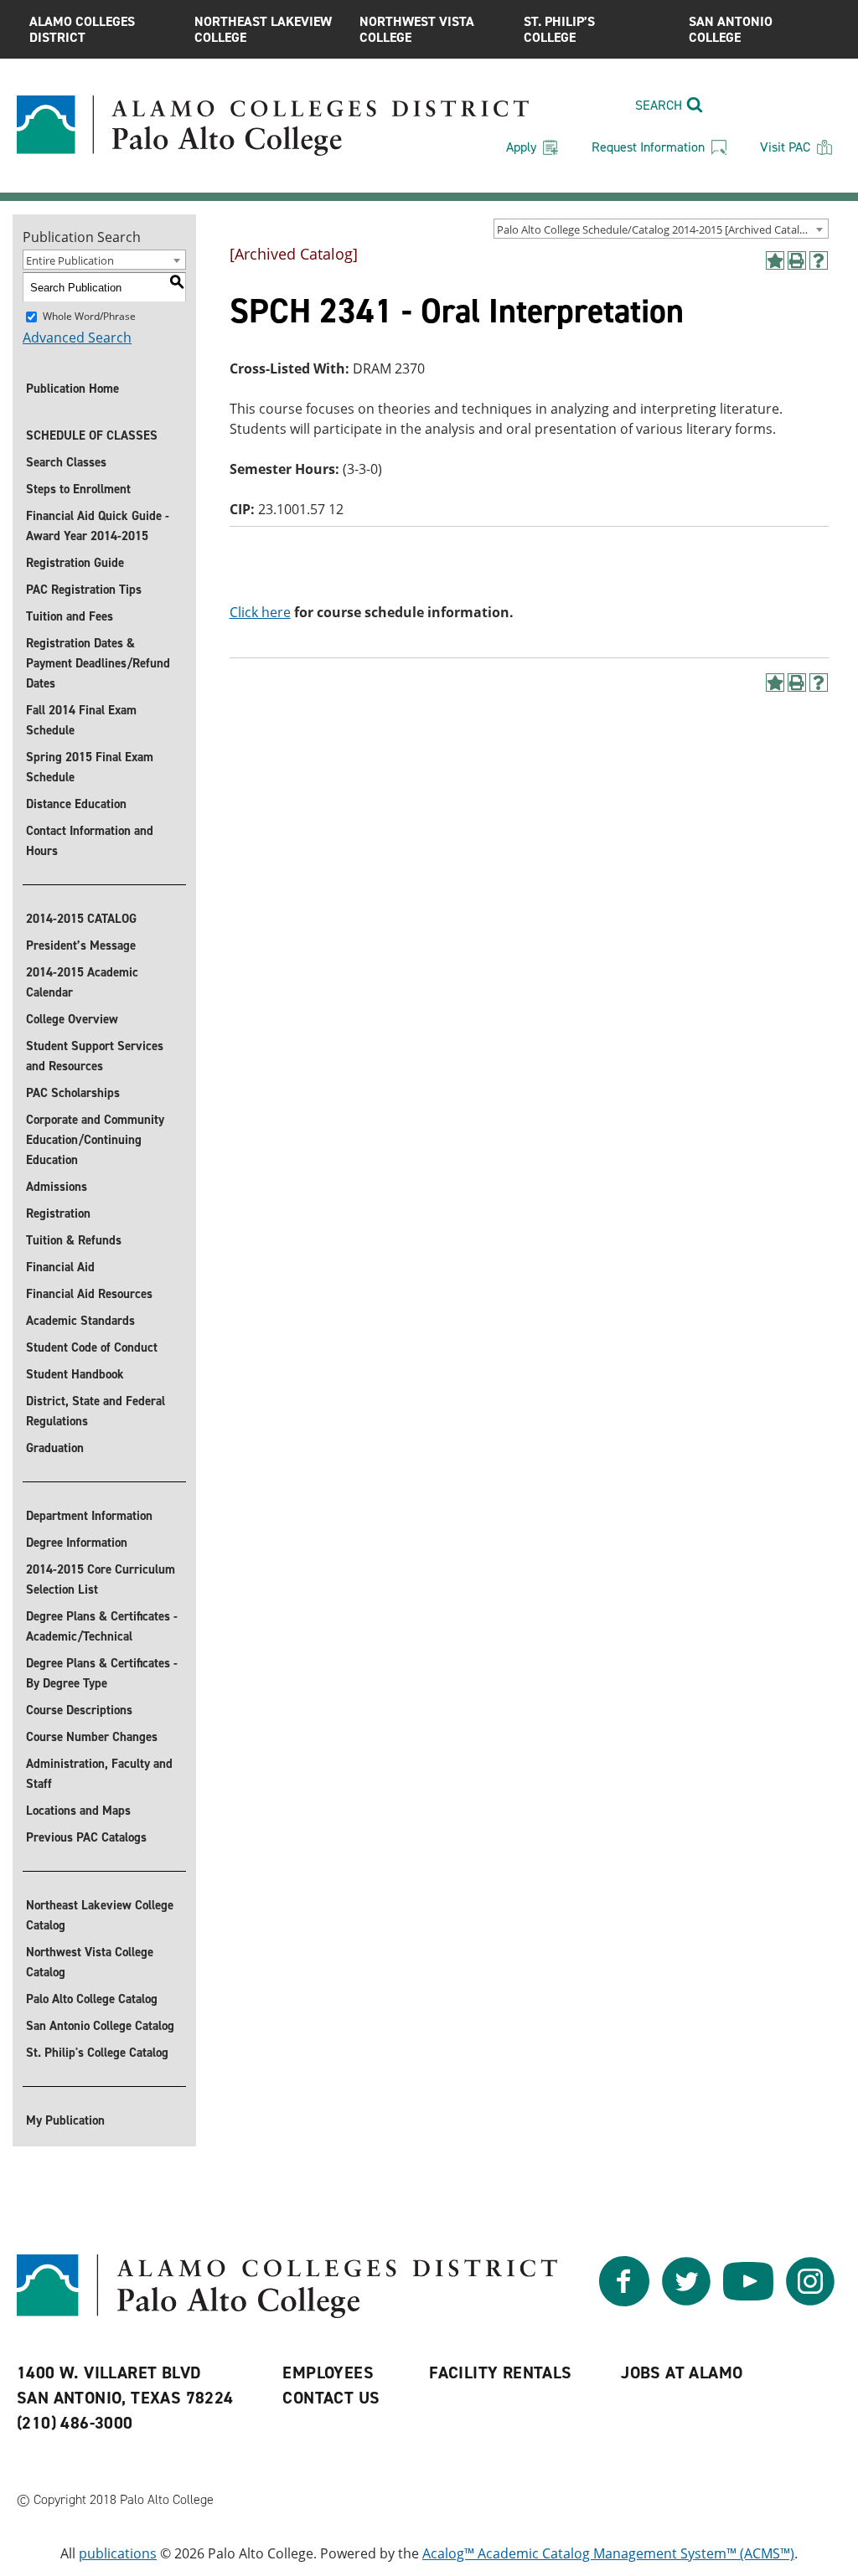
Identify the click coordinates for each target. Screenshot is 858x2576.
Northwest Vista (417, 29)
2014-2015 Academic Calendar (82, 982)
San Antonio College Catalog (100, 2026)
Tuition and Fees (70, 616)
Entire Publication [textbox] (70, 260)
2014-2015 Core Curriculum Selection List (101, 1579)
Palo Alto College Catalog (92, 1999)
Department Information (89, 1516)
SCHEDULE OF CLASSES (92, 435)
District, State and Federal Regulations (96, 1411)
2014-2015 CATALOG (81, 919)
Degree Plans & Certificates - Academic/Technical (102, 1626)
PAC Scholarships (73, 1093)
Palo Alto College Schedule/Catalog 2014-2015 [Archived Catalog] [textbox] (656, 229)
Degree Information (77, 1543)
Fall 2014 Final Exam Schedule (81, 720)
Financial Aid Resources (89, 1294)
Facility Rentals (500, 2372)
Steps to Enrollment (78, 489)
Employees (328, 2372)
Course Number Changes (92, 1737)
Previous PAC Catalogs (86, 1837)
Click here (260, 612)
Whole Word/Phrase (89, 316)
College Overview (72, 1019)
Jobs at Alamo (682, 2372)
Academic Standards (80, 1321)
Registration (58, 1213)
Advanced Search (77, 337)
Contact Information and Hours (90, 841)
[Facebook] (624, 2301)
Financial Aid (60, 1267)
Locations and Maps (78, 1811)
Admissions (57, 1187)
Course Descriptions (79, 1710)
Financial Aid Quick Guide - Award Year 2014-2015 (98, 526)
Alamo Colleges (82, 29)
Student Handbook (75, 1374)
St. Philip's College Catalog (97, 2053)
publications (118, 2553)
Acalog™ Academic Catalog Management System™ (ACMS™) (608, 2553)
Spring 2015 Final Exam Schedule (90, 767)
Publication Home (72, 389)
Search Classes (66, 462)
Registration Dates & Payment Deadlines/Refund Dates (98, 663)
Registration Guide (75, 563)
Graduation (55, 1448)
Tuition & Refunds (74, 1240)
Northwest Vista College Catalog (90, 1962)
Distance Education (76, 804)
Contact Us (331, 2398)
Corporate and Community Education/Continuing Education (95, 1140)
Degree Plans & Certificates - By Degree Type (102, 1673)
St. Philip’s (559, 29)
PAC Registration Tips (84, 590)
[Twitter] (686, 2301)
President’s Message (81, 945)
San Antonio (731, 29)
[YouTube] (748, 2301)
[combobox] (661, 229)
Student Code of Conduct (92, 1347)
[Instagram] (810, 2301)
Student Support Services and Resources (95, 1056)
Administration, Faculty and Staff (99, 1774)
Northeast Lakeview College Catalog (100, 1915)
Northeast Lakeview (263, 29)
